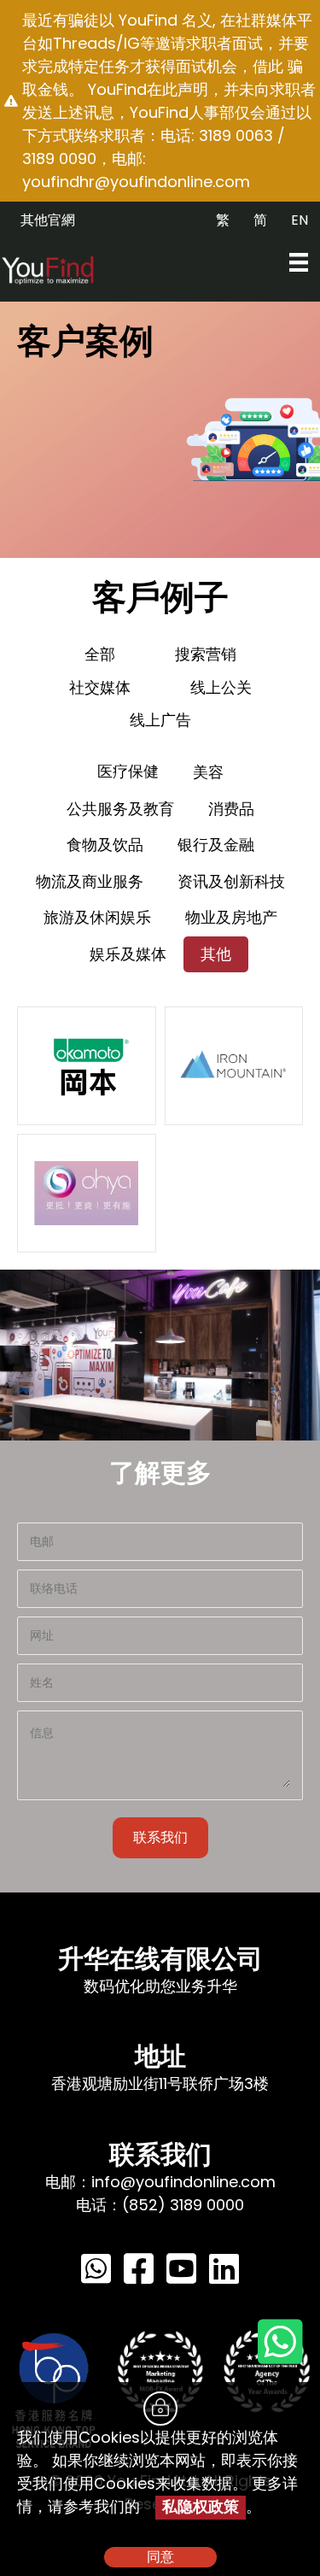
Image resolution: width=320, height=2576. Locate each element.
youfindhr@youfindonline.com (136, 182)
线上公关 (221, 687)
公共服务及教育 (120, 809)
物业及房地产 (231, 917)
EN (300, 220)
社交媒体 (100, 687)
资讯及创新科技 (231, 881)
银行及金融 (216, 845)
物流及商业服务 (90, 881)
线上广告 (160, 720)
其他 (216, 954)
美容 (208, 772)
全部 (100, 654)
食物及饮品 (105, 845)
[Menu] (299, 262)
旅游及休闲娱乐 (97, 917)
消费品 (231, 809)
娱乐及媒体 (128, 954)
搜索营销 (206, 654)
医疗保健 (128, 771)
